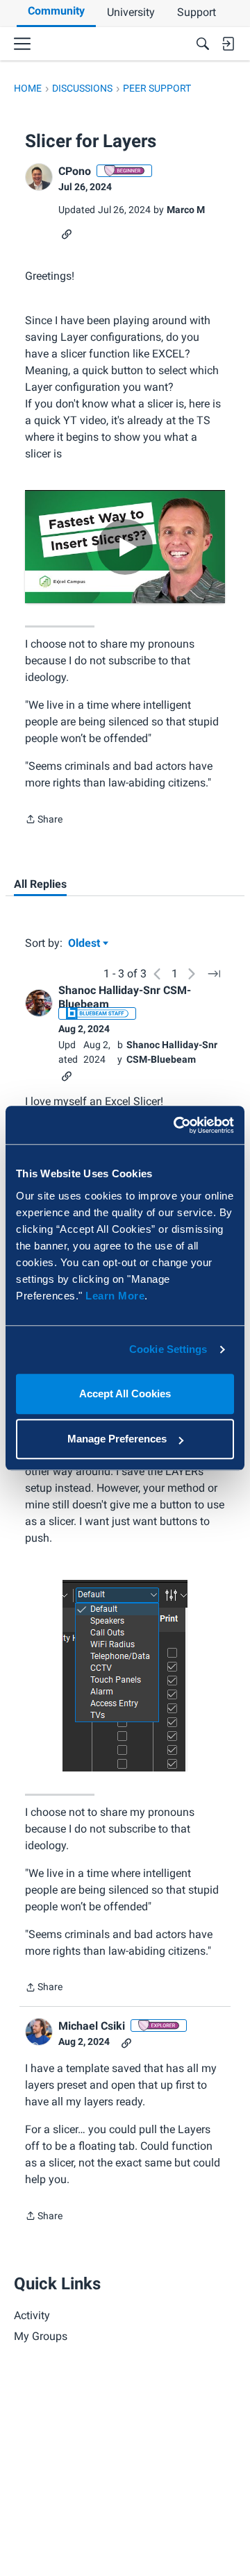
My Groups (41, 2336)
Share (44, 820)
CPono (75, 171)
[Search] (203, 44)
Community (56, 11)
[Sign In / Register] (228, 44)
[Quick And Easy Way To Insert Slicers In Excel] (125, 547)
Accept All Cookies (125, 1394)
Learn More (115, 1296)
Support (197, 12)
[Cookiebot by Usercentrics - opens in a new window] (176, 1125)
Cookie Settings (168, 1349)
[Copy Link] (67, 233)
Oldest (85, 944)
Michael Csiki (92, 2026)
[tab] (40, 884)
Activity (32, 2315)
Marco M (186, 210)
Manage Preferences (117, 1439)
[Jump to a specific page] (214, 974)
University (131, 12)
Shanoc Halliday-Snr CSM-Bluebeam (125, 997)
